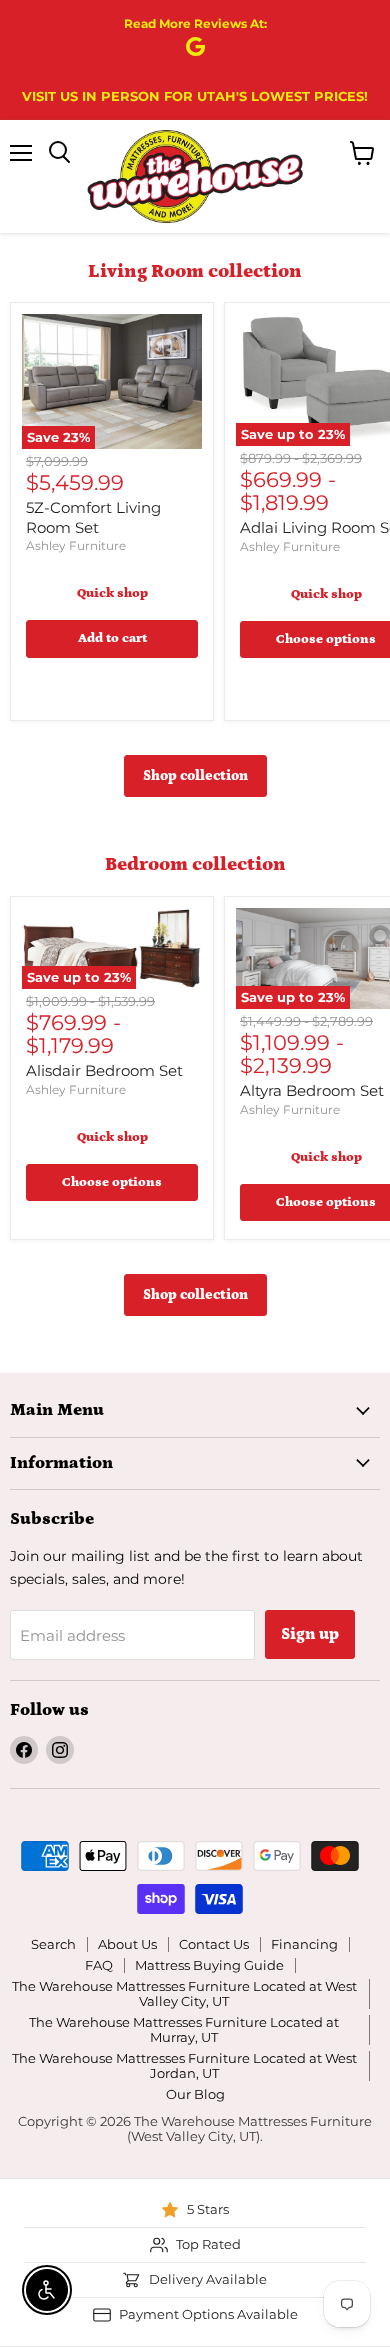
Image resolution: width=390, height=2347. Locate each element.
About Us (127, 1944)
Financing (304, 1944)
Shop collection (195, 776)
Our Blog (195, 2094)
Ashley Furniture (76, 545)
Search (53, 1944)
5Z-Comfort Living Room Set (93, 517)
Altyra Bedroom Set (312, 1090)
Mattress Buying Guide (209, 1965)
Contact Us (214, 1944)
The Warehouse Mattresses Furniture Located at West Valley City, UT (184, 1993)
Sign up (310, 1634)
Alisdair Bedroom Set (104, 1070)
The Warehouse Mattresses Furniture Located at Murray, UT (184, 2029)
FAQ (99, 1965)
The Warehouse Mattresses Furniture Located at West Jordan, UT (184, 2065)
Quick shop (112, 593)
